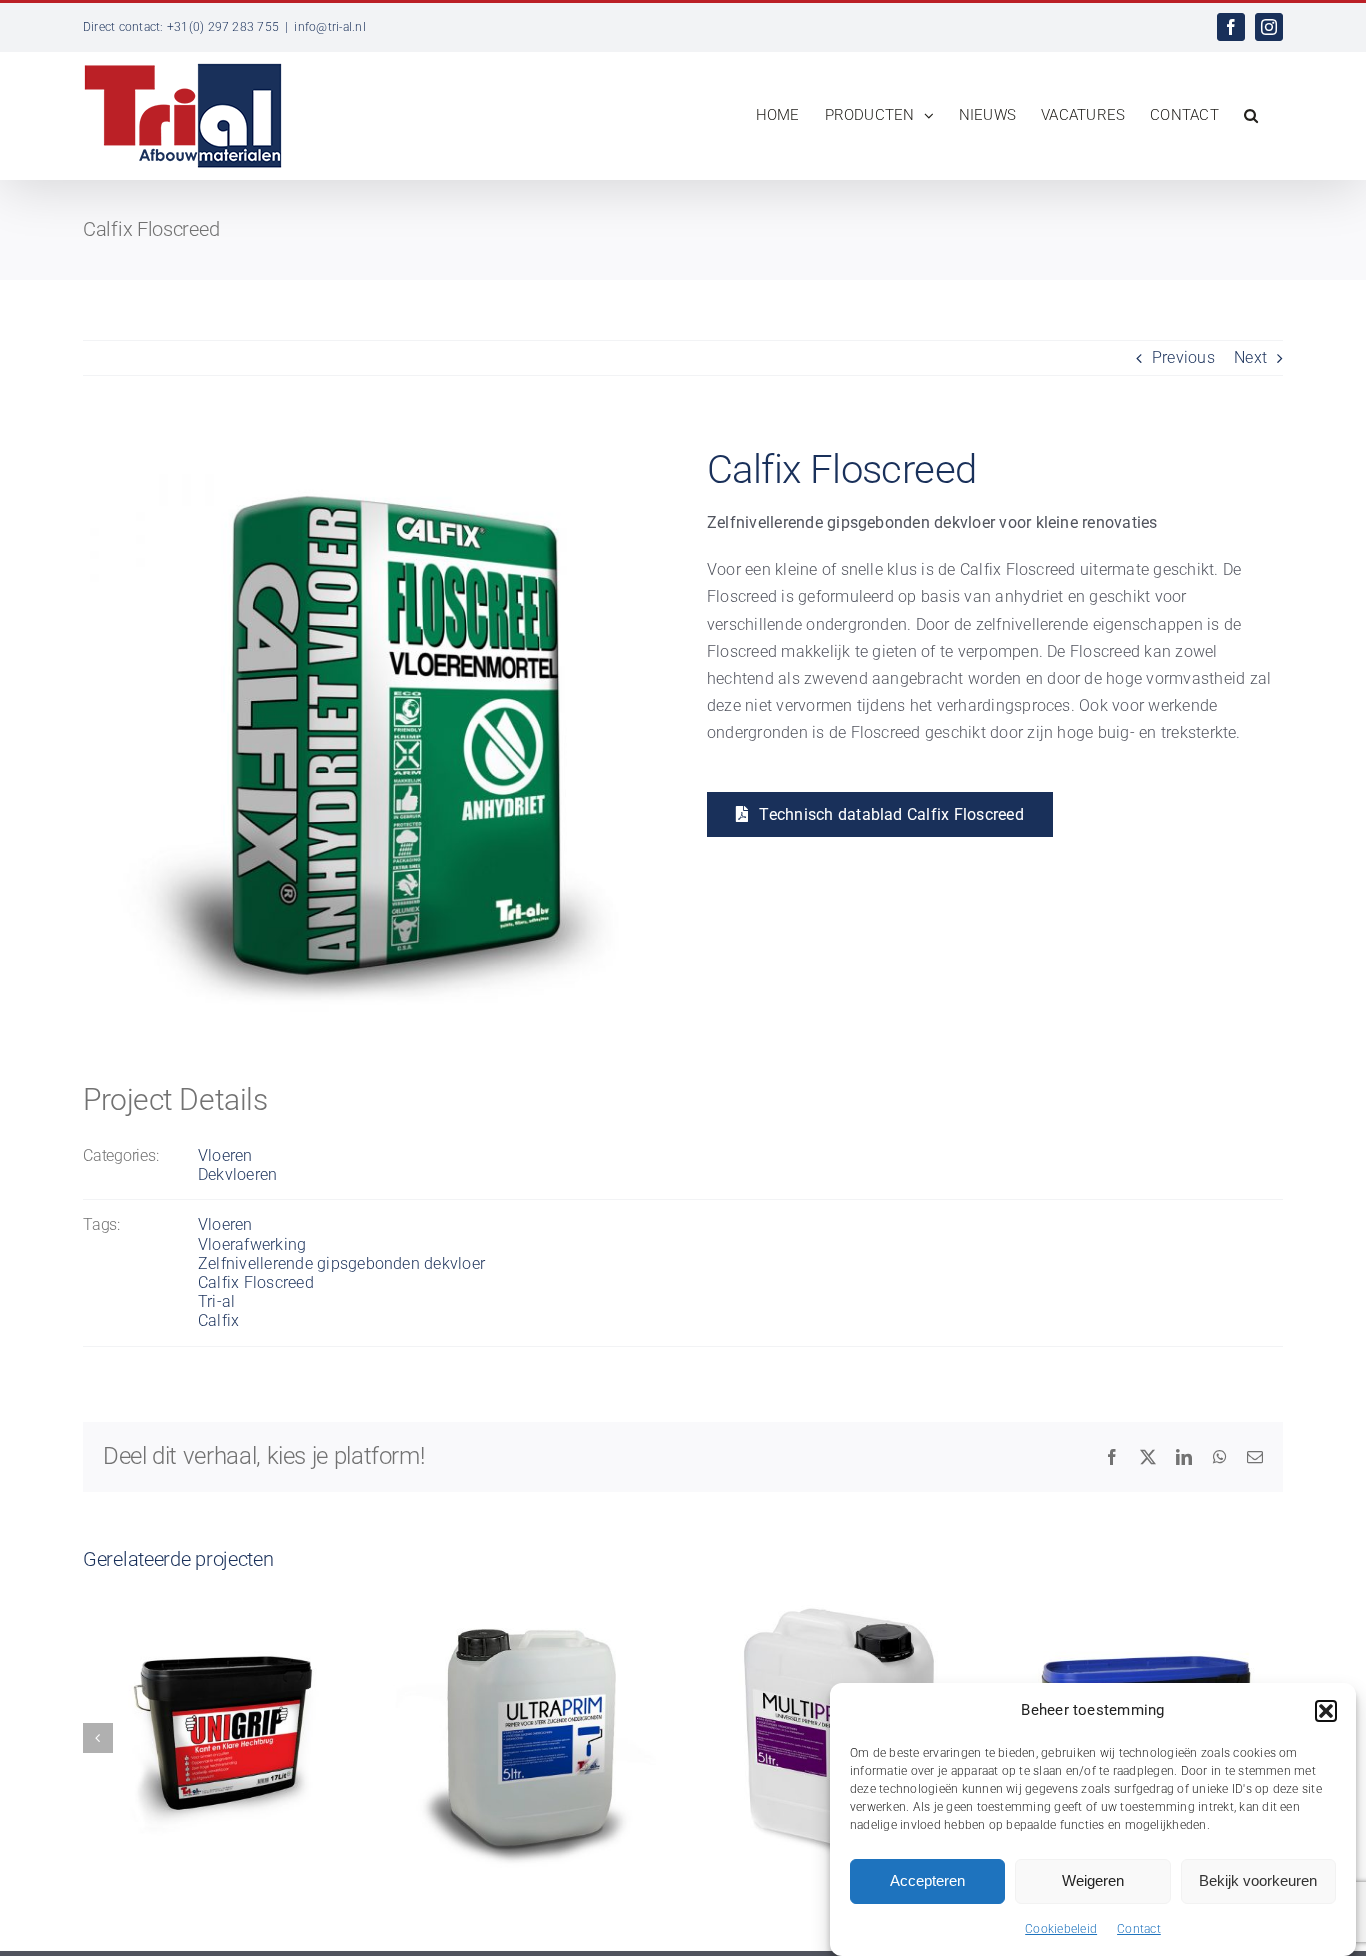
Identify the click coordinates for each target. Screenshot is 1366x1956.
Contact (1139, 1929)
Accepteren (927, 1880)
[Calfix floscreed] (371, 443)
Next (1250, 357)
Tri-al (216, 1301)
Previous (1183, 357)
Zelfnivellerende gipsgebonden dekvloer (341, 1263)
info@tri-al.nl (329, 27)
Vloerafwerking (252, 1244)
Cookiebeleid (1061, 1929)
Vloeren (225, 1155)
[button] (1326, 1711)
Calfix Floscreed (256, 1282)
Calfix (218, 1320)
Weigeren (1093, 1880)
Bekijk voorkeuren (1258, 1880)
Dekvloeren (237, 1174)
